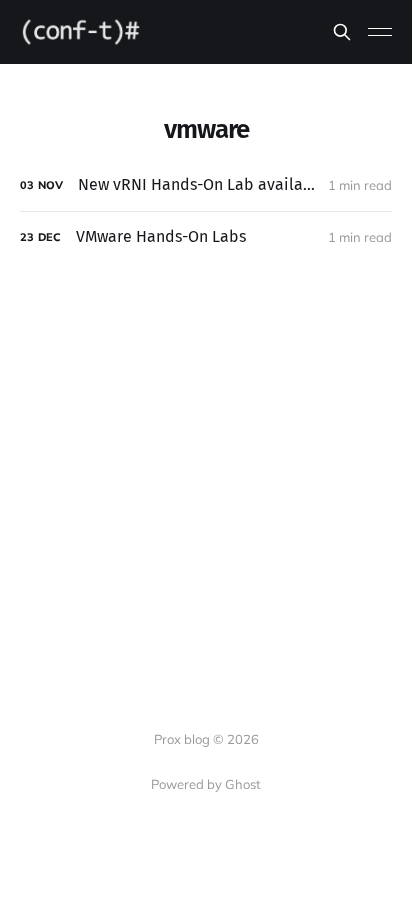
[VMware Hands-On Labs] (206, 237)
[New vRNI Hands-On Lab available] (206, 185)
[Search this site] (342, 32)
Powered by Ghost (206, 784)
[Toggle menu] (380, 32)
